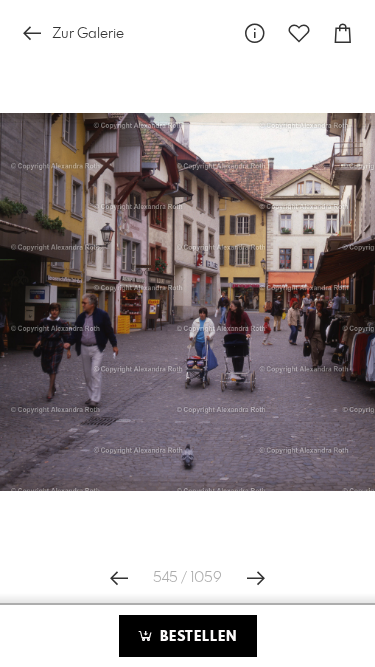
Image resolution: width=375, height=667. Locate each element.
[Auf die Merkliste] (299, 33)
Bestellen (196, 637)
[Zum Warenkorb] (343, 33)
